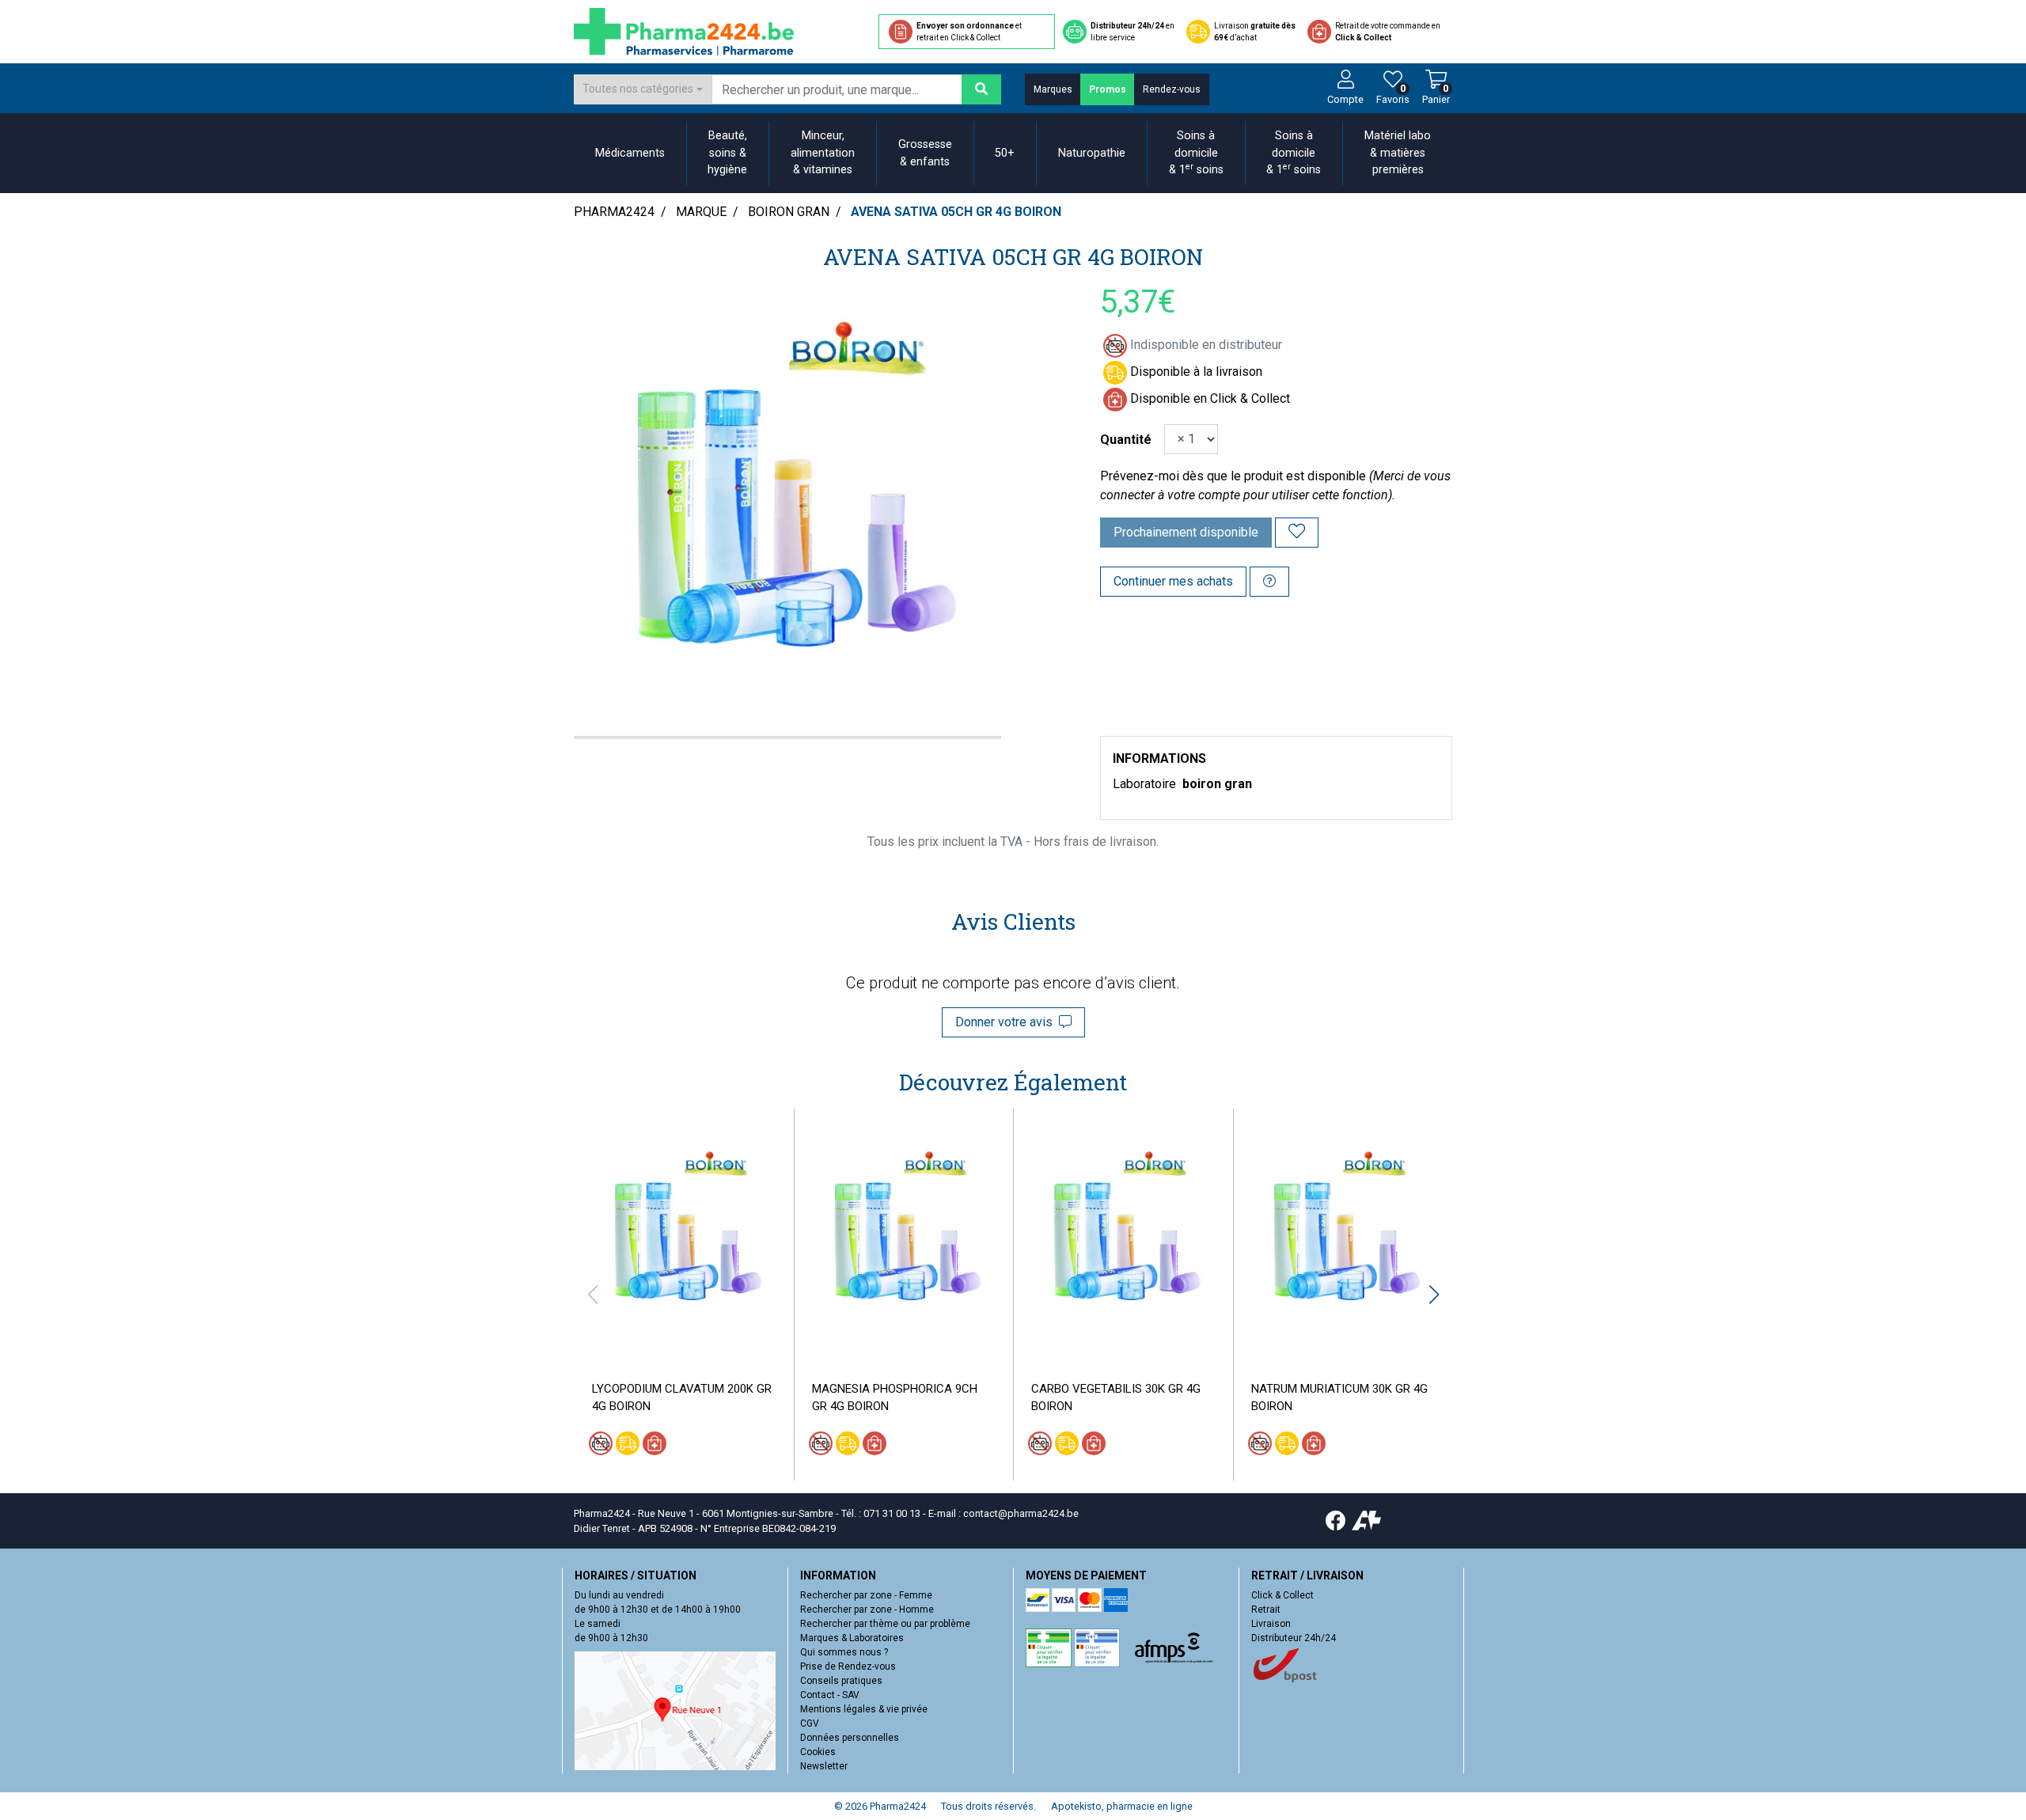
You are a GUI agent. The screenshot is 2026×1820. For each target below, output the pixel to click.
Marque (701, 212)
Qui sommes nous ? (844, 1652)
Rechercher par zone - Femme (866, 1595)
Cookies (818, 1752)
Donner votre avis (1007, 1022)
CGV (810, 1723)
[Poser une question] (1269, 582)
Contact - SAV (830, 1695)
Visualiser (690, 1341)
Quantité (1126, 440)
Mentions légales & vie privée (864, 1709)
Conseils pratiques (841, 1681)
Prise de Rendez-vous (848, 1666)
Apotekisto (1122, 1806)
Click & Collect (1282, 1595)
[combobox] (643, 89)
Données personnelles (850, 1738)
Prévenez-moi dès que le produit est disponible (1233, 476)
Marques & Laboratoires (852, 1638)
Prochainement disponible (1186, 532)
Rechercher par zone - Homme (867, 1610)
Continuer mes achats (1173, 581)
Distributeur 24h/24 (1294, 1638)
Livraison (1271, 1624)
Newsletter (824, 1766)
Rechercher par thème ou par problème (885, 1624)
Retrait (1266, 1610)
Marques (1053, 89)
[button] (1434, 1295)
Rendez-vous (1172, 89)
